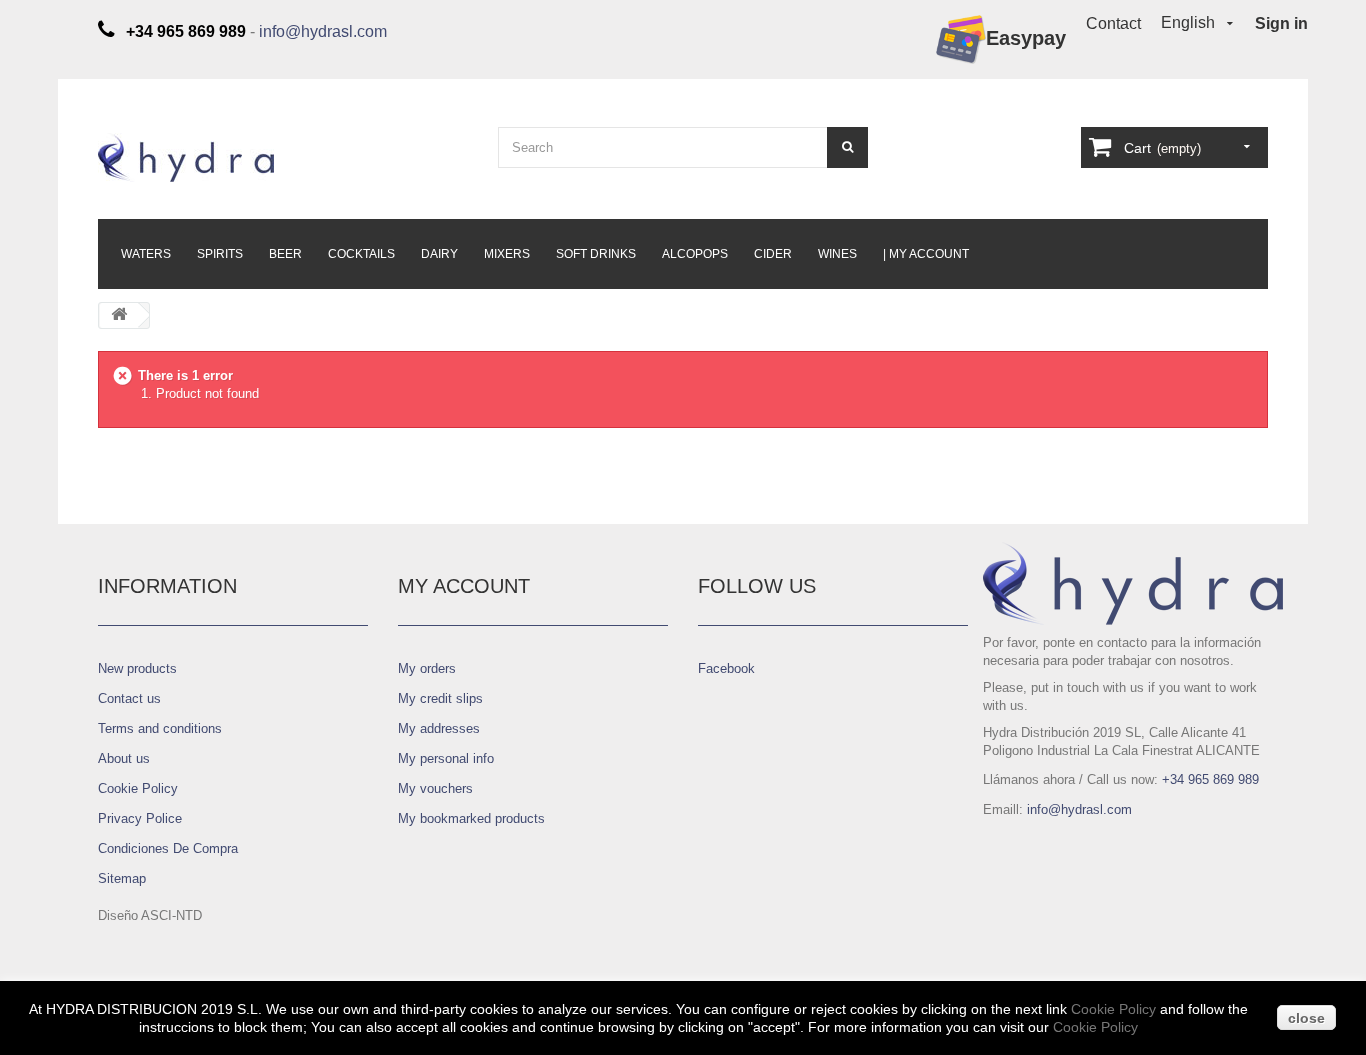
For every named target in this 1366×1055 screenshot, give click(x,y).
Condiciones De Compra (168, 848)
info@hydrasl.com (323, 31)
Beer (285, 254)
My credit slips (440, 698)
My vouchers (435, 788)
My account (464, 586)
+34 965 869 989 (1210, 779)
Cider (773, 254)
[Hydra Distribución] (283, 157)
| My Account (926, 254)
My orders (427, 668)
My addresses (439, 728)
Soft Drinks (596, 254)
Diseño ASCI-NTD (150, 915)
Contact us (129, 698)
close (1306, 1018)
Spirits (220, 254)
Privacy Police (140, 818)
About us (124, 758)
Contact (1113, 23)
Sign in (1281, 23)
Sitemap (122, 878)
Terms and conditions (160, 728)
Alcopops (695, 254)
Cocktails (361, 254)
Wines (837, 254)
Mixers (507, 254)
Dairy (439, 254)
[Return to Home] (119, 315)
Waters (146, 254)
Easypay (1026, 38)
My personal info (446, 758)
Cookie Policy (138, 788)
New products (137, 668)
